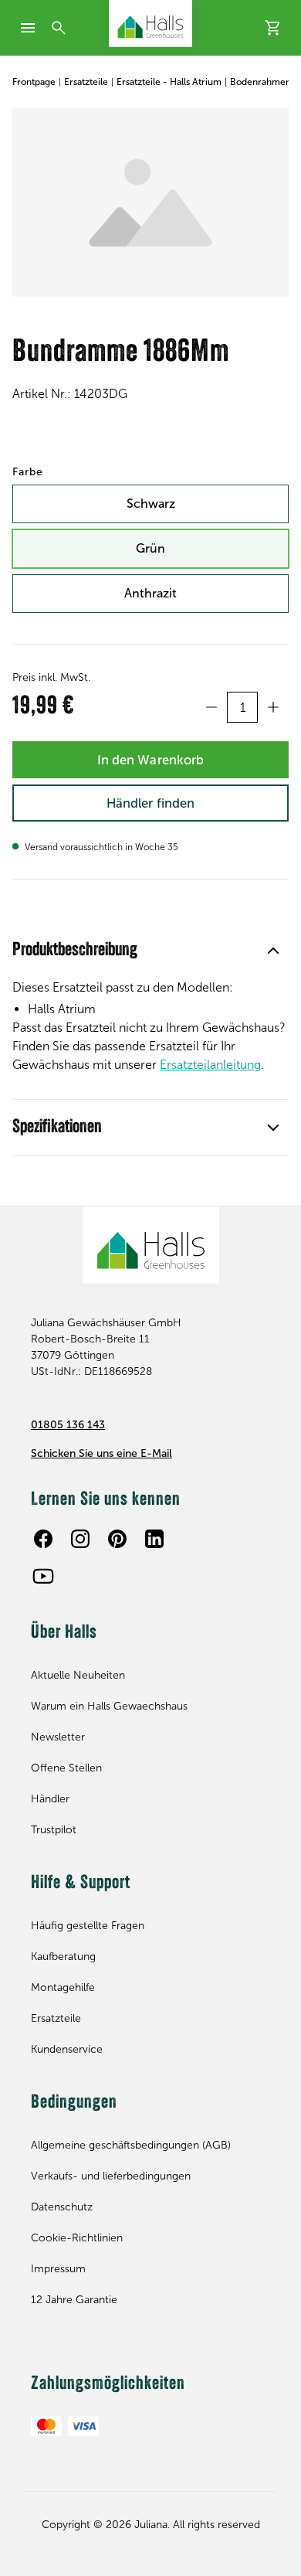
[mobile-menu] (28, 28)
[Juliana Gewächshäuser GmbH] (150, 24)
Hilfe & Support (81, 1884)
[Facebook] (43, 1539)
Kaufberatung (63, 1957)
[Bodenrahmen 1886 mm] (150, 202)
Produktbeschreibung (75, 951)
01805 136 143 (68, 1425)
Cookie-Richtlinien (77, 2238)
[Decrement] (211, 707)
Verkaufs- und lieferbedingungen (111, 2176)
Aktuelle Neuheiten (78, 1675)
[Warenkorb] (273, 28)
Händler (50, 1799)
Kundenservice (67, 2049)
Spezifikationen (57, 1128)
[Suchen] (59, 28)
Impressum (58, 2269)
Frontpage (34, 82)
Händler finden (150, 803)
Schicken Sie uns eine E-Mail (101, 1453)
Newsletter (58, 1737)
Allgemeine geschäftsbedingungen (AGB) (131, 2145)
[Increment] (273, 707)
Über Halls (64, 1633)
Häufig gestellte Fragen (88, 1926)
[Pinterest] (117, 1539)
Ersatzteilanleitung (210, 1065)
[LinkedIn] (154, 1539)
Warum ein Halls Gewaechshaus (109, 1706)
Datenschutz (62, 2207)
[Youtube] (43, 1576)
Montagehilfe (63, 1987)
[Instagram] (80, 1539)
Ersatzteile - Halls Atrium (169, 82)
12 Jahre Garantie (74, 2300)
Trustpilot (54, 1830)
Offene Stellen (66, 1768)
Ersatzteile (86, 82)
